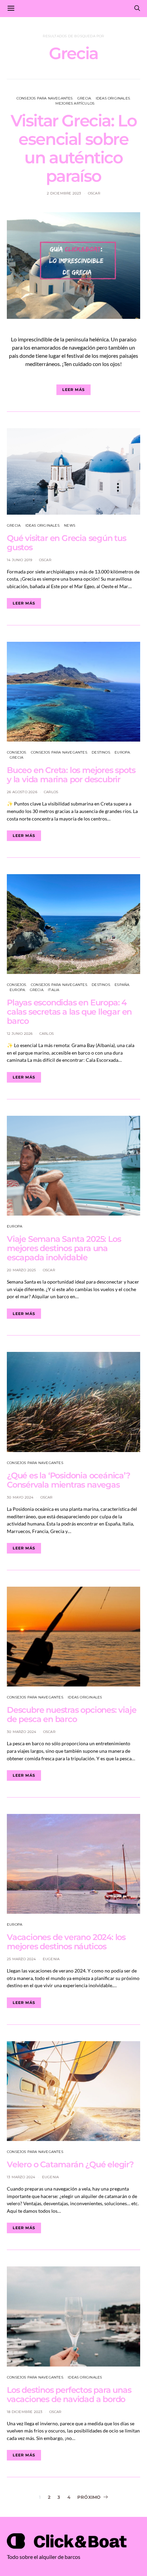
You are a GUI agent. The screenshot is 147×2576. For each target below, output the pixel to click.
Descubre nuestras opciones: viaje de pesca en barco (71, 1714)
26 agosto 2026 (22, 792)
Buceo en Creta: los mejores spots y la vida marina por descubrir (71, 775)
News (70, 525)
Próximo (89, 2497)
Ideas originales (113, 98)
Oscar (94, 193)
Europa (122, 752)
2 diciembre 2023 (64, 193)
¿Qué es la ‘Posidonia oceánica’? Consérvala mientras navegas (69, 1480)
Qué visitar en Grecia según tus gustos (66, 543)
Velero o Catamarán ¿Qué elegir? (70, 2164)
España (122, 985)
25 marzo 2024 (22, 1959)
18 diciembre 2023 (25, 2412)
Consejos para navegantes (45, 98)
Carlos (51, 792)
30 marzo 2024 (22, 1732)
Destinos (101, 752)
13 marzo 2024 (21, 2177)
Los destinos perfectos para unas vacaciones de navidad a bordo (69, 2395)
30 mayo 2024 (20, 1497)
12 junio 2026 (20, 1034)
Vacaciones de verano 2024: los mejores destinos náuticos (66, 1942)
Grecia (84, 98)
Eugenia (51, 1959)
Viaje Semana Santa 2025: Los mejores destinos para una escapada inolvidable (64, 1248)
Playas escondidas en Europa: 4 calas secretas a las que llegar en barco (69, 1012)
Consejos (17, 752)
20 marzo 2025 (22, 1270)
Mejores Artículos (75, 103)
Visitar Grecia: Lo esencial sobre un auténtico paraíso (74, 148)
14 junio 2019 (20, 560)
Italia (54, 990)
